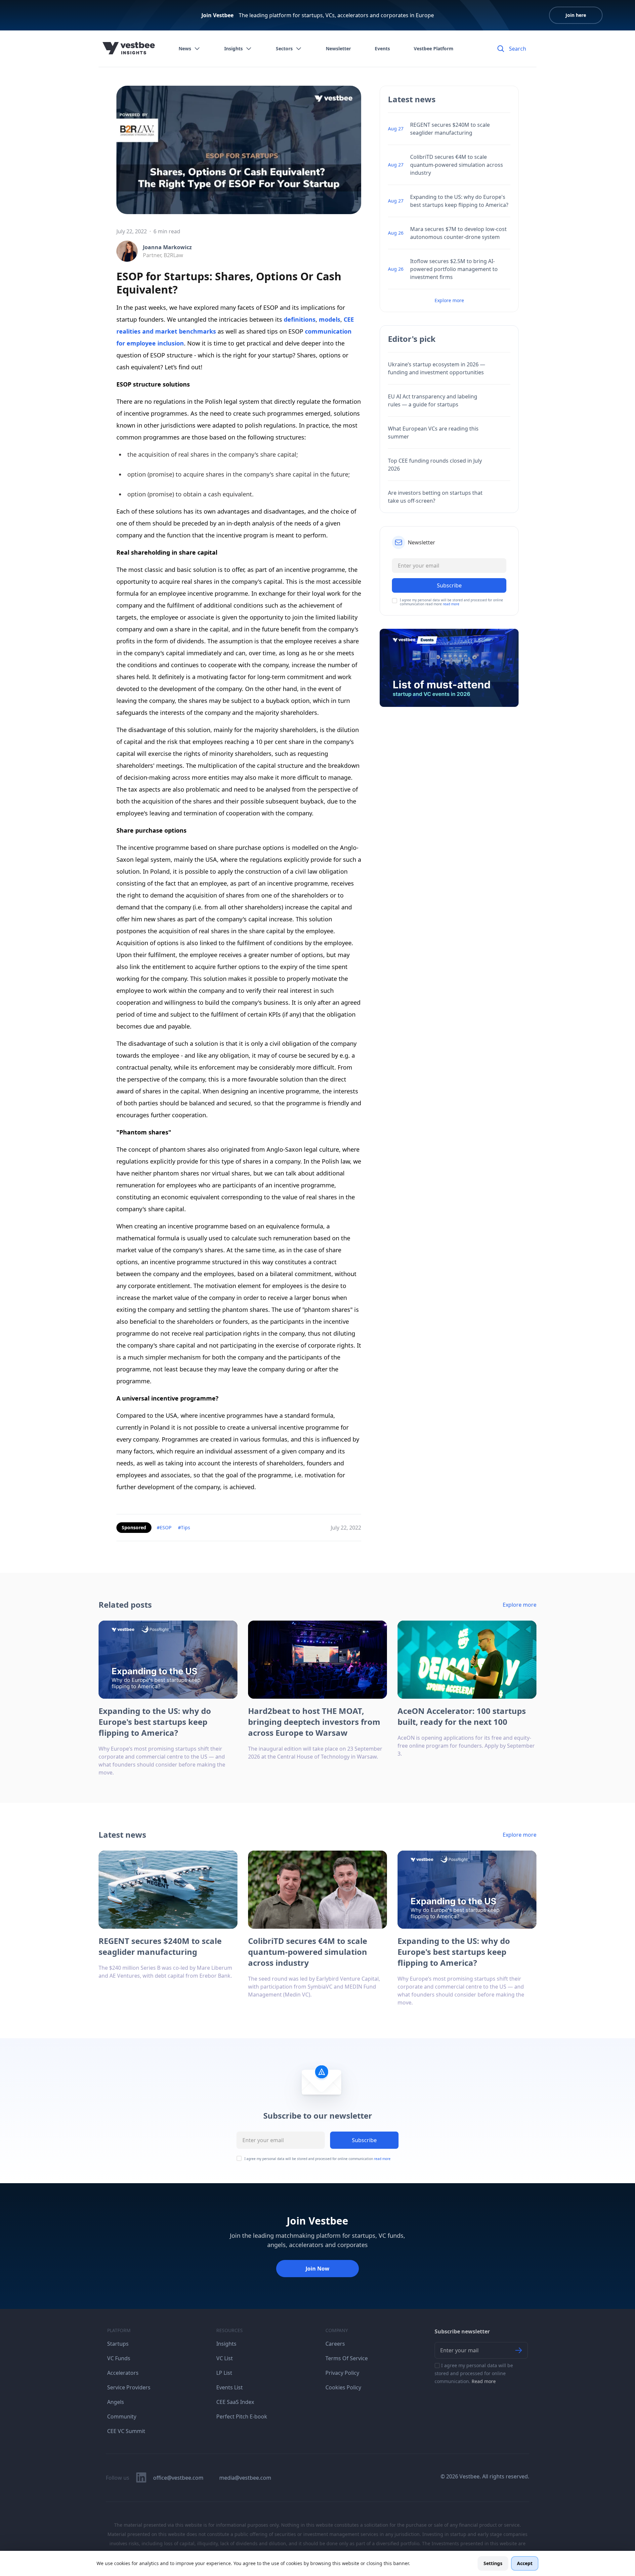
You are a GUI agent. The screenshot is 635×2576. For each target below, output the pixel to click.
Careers (335, 2344)
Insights (233, 48)
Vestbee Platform (434, 48)
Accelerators (123, 2373)
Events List (230, 2387)
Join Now (317, 2269)
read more (451, 604)
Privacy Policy (342, 2373)
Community (122, 2416)
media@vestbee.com (245, 2478)
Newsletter (338, 48)
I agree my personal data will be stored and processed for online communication (317, 2159)
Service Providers (129, 2387)
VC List (225, 2358)
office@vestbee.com (178, 2478)
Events (382, 48)
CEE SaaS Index (235, 2402)
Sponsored (134, 1527)
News (185, 48)
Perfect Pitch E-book (242, 2416)
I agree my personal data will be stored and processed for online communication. (474, 2373)
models (330, 319)
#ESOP (164, 1527)
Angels (116, 2402)
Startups (118, 2344)
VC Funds (119, 2358)
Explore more (449, 300)
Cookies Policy (343, 2387)
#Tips (184, 1527)
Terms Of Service (347, 2358)
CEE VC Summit (126, 2431)
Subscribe (364, 2140)
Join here (576, 15)
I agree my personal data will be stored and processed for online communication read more (451, 602)
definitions (300, 319)
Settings (493, 2563)
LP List (224, 2373)
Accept (525, 2563)
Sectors (284, 48)
